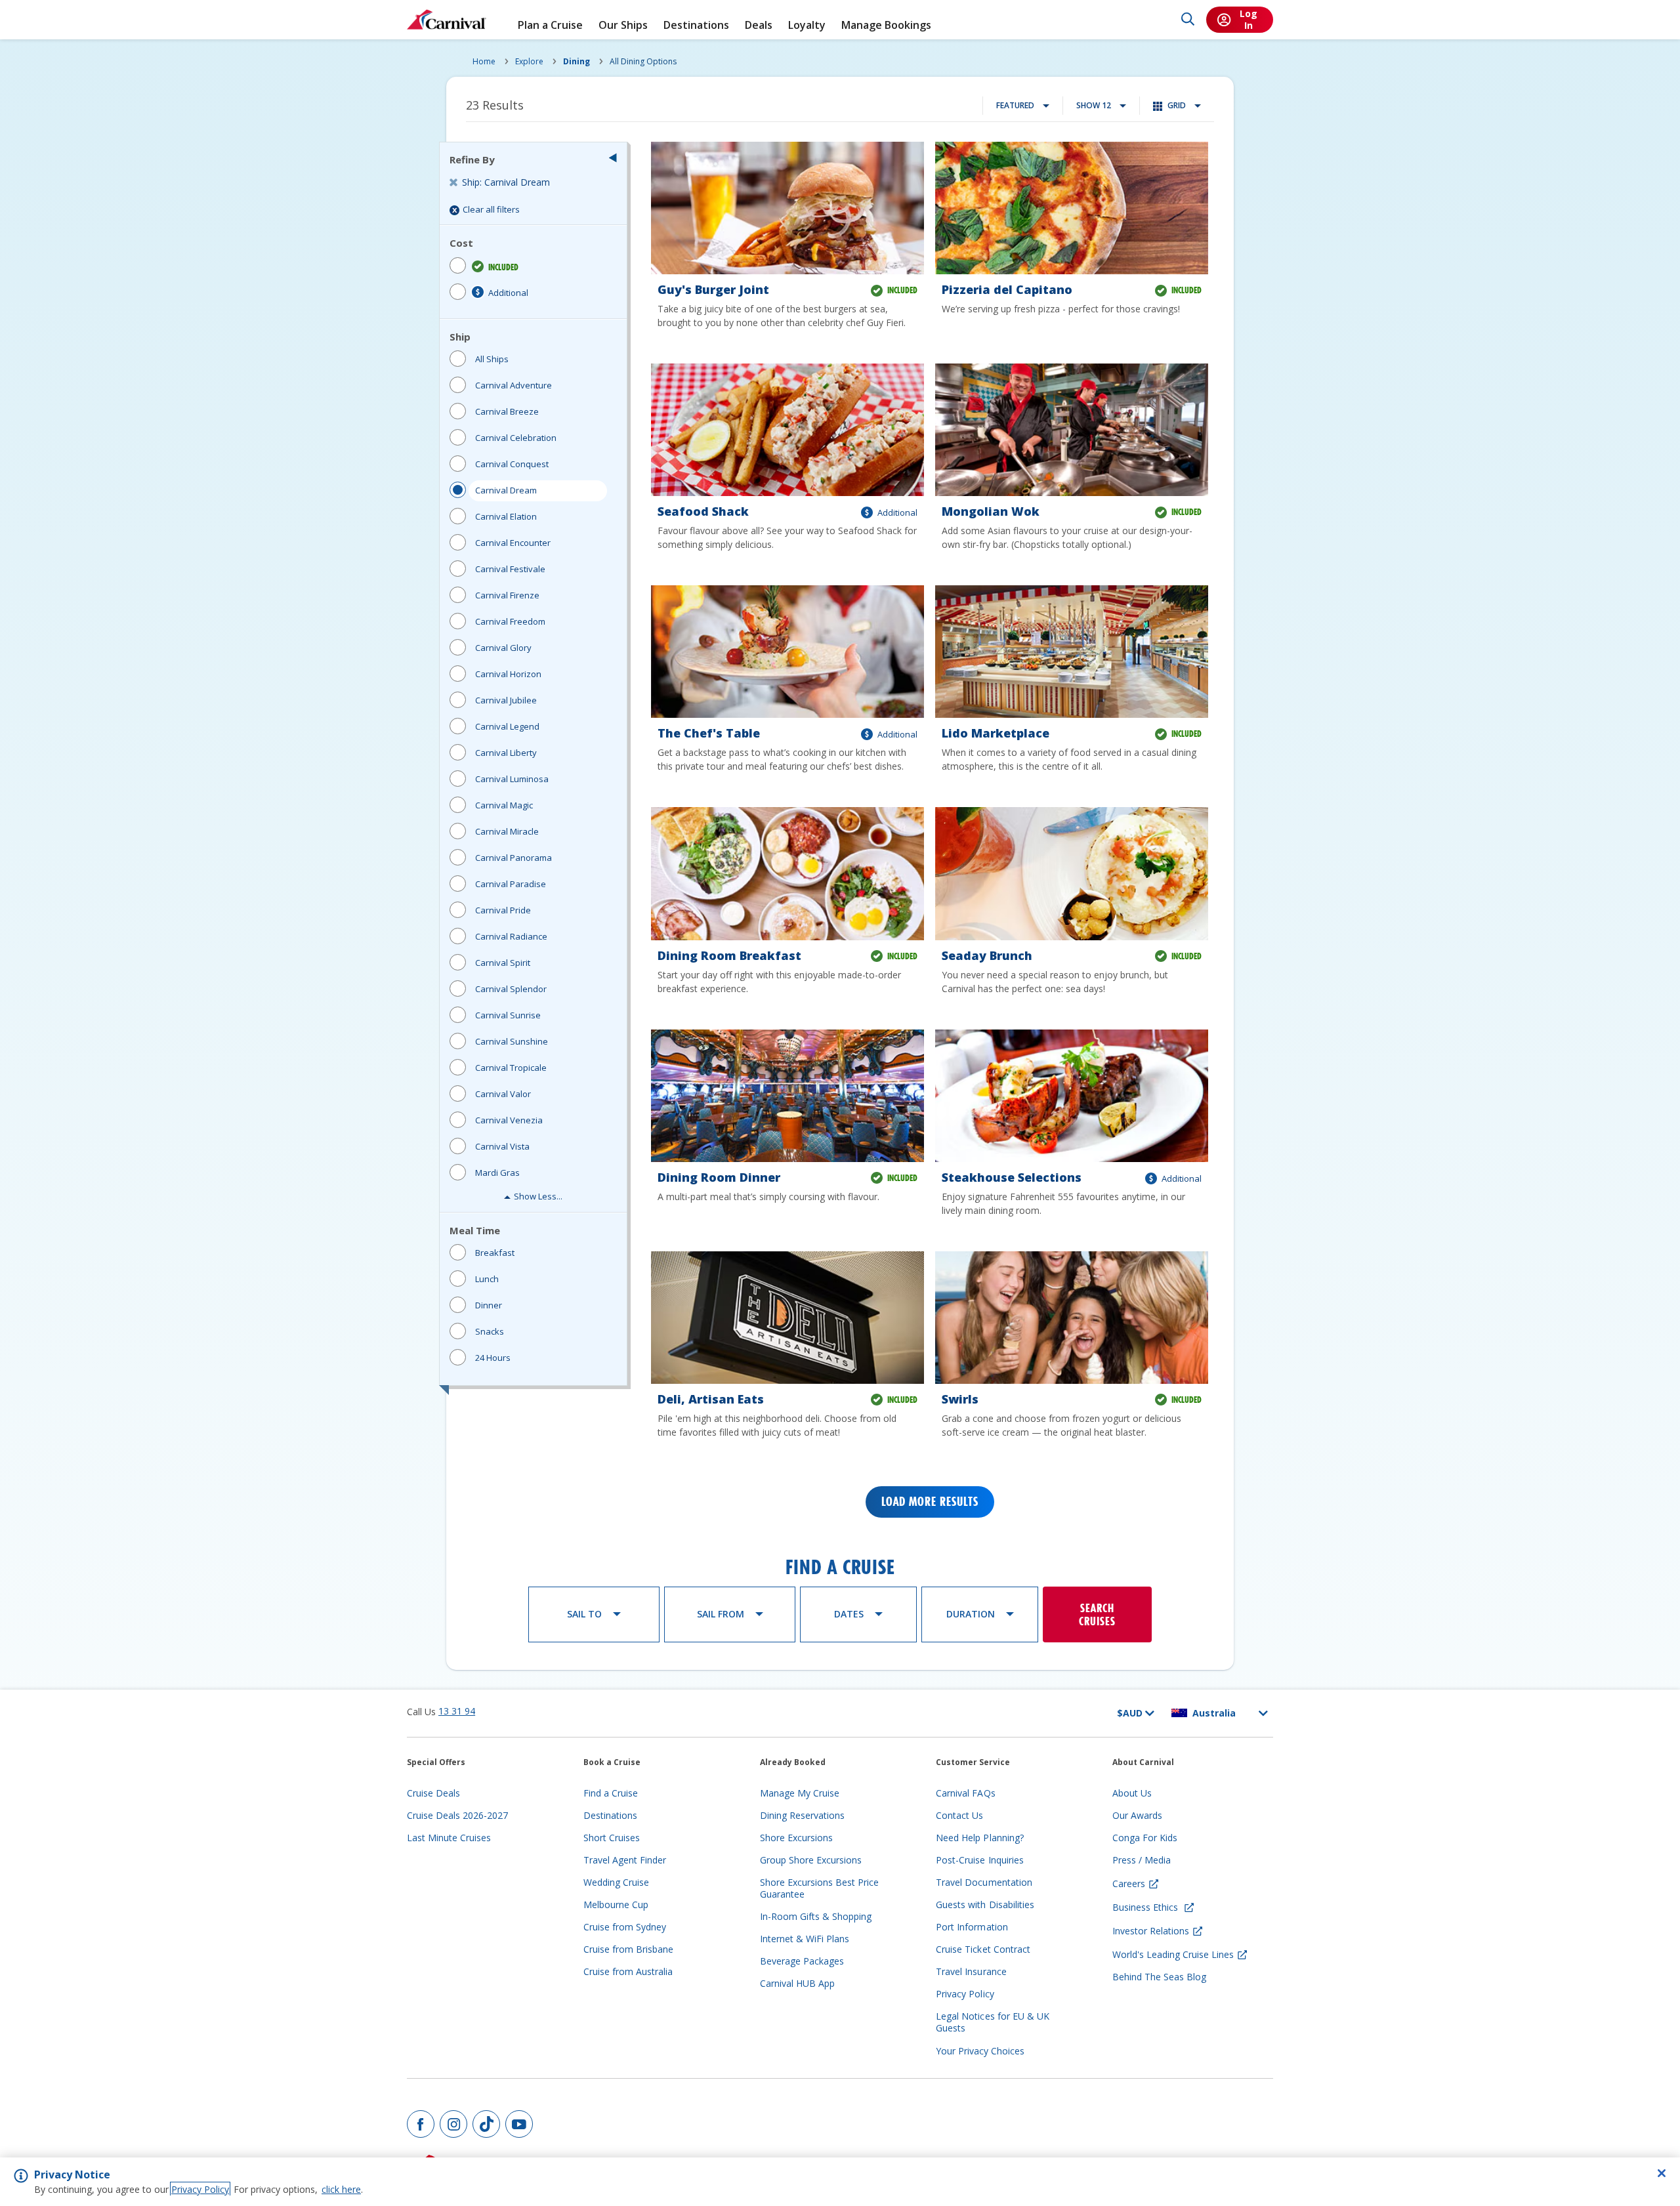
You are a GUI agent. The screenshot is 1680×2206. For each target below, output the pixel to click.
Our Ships (623, 25)
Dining (577, 61)
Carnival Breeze (507, 411)
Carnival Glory (503, 648)
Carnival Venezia (509, 1120)
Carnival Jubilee (506, 700)
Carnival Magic (504, 805)
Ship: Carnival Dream (506, 182)
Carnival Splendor (511, 989)
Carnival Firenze (507, 595)
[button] (613, 157)
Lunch (487, 1279)
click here (341, 2189)
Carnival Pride (503, 910)
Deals (759, 25)
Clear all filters (491, 209)
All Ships (492, 359)
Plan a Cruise (550, 25)
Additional (508, 293)
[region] (840, 2182)
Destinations (696, 25)
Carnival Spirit (503, 963)
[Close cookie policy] (1662, 2173)
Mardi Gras (497, 1173)
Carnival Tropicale (511, 1068)
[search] (1188, 20)
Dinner (489, 1305)
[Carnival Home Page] (447, 20)
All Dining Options (643, 61)
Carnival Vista (502, 1146)
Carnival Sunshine (512, 1041)
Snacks (490, 1331)
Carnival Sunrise (508, 1015)
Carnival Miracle (507, 831)
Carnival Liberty (506, 753)
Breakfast (495, 1253)
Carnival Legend (507, 726)
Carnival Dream (506, 490)
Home (484, 61)
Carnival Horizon (508, 674)
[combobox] (1022, 106)
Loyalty (807, 25)
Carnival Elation (506, 516)
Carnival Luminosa (512, 779)
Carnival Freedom (510, 621)
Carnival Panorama (514, 858)
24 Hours (493, 1358)
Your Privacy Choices (980, 2051)
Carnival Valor (503, 1094)
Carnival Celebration (516, 438)
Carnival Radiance (511, 936)
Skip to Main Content (58, 6)
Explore (529, 61)
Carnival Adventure (514, 385)
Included (503, 267)
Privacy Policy (200, 2189)
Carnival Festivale (510, 569)
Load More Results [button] (930, 1502)
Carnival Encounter (513, 543)
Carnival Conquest (512, 464)
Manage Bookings (886, 25)
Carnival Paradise (511, 884)
